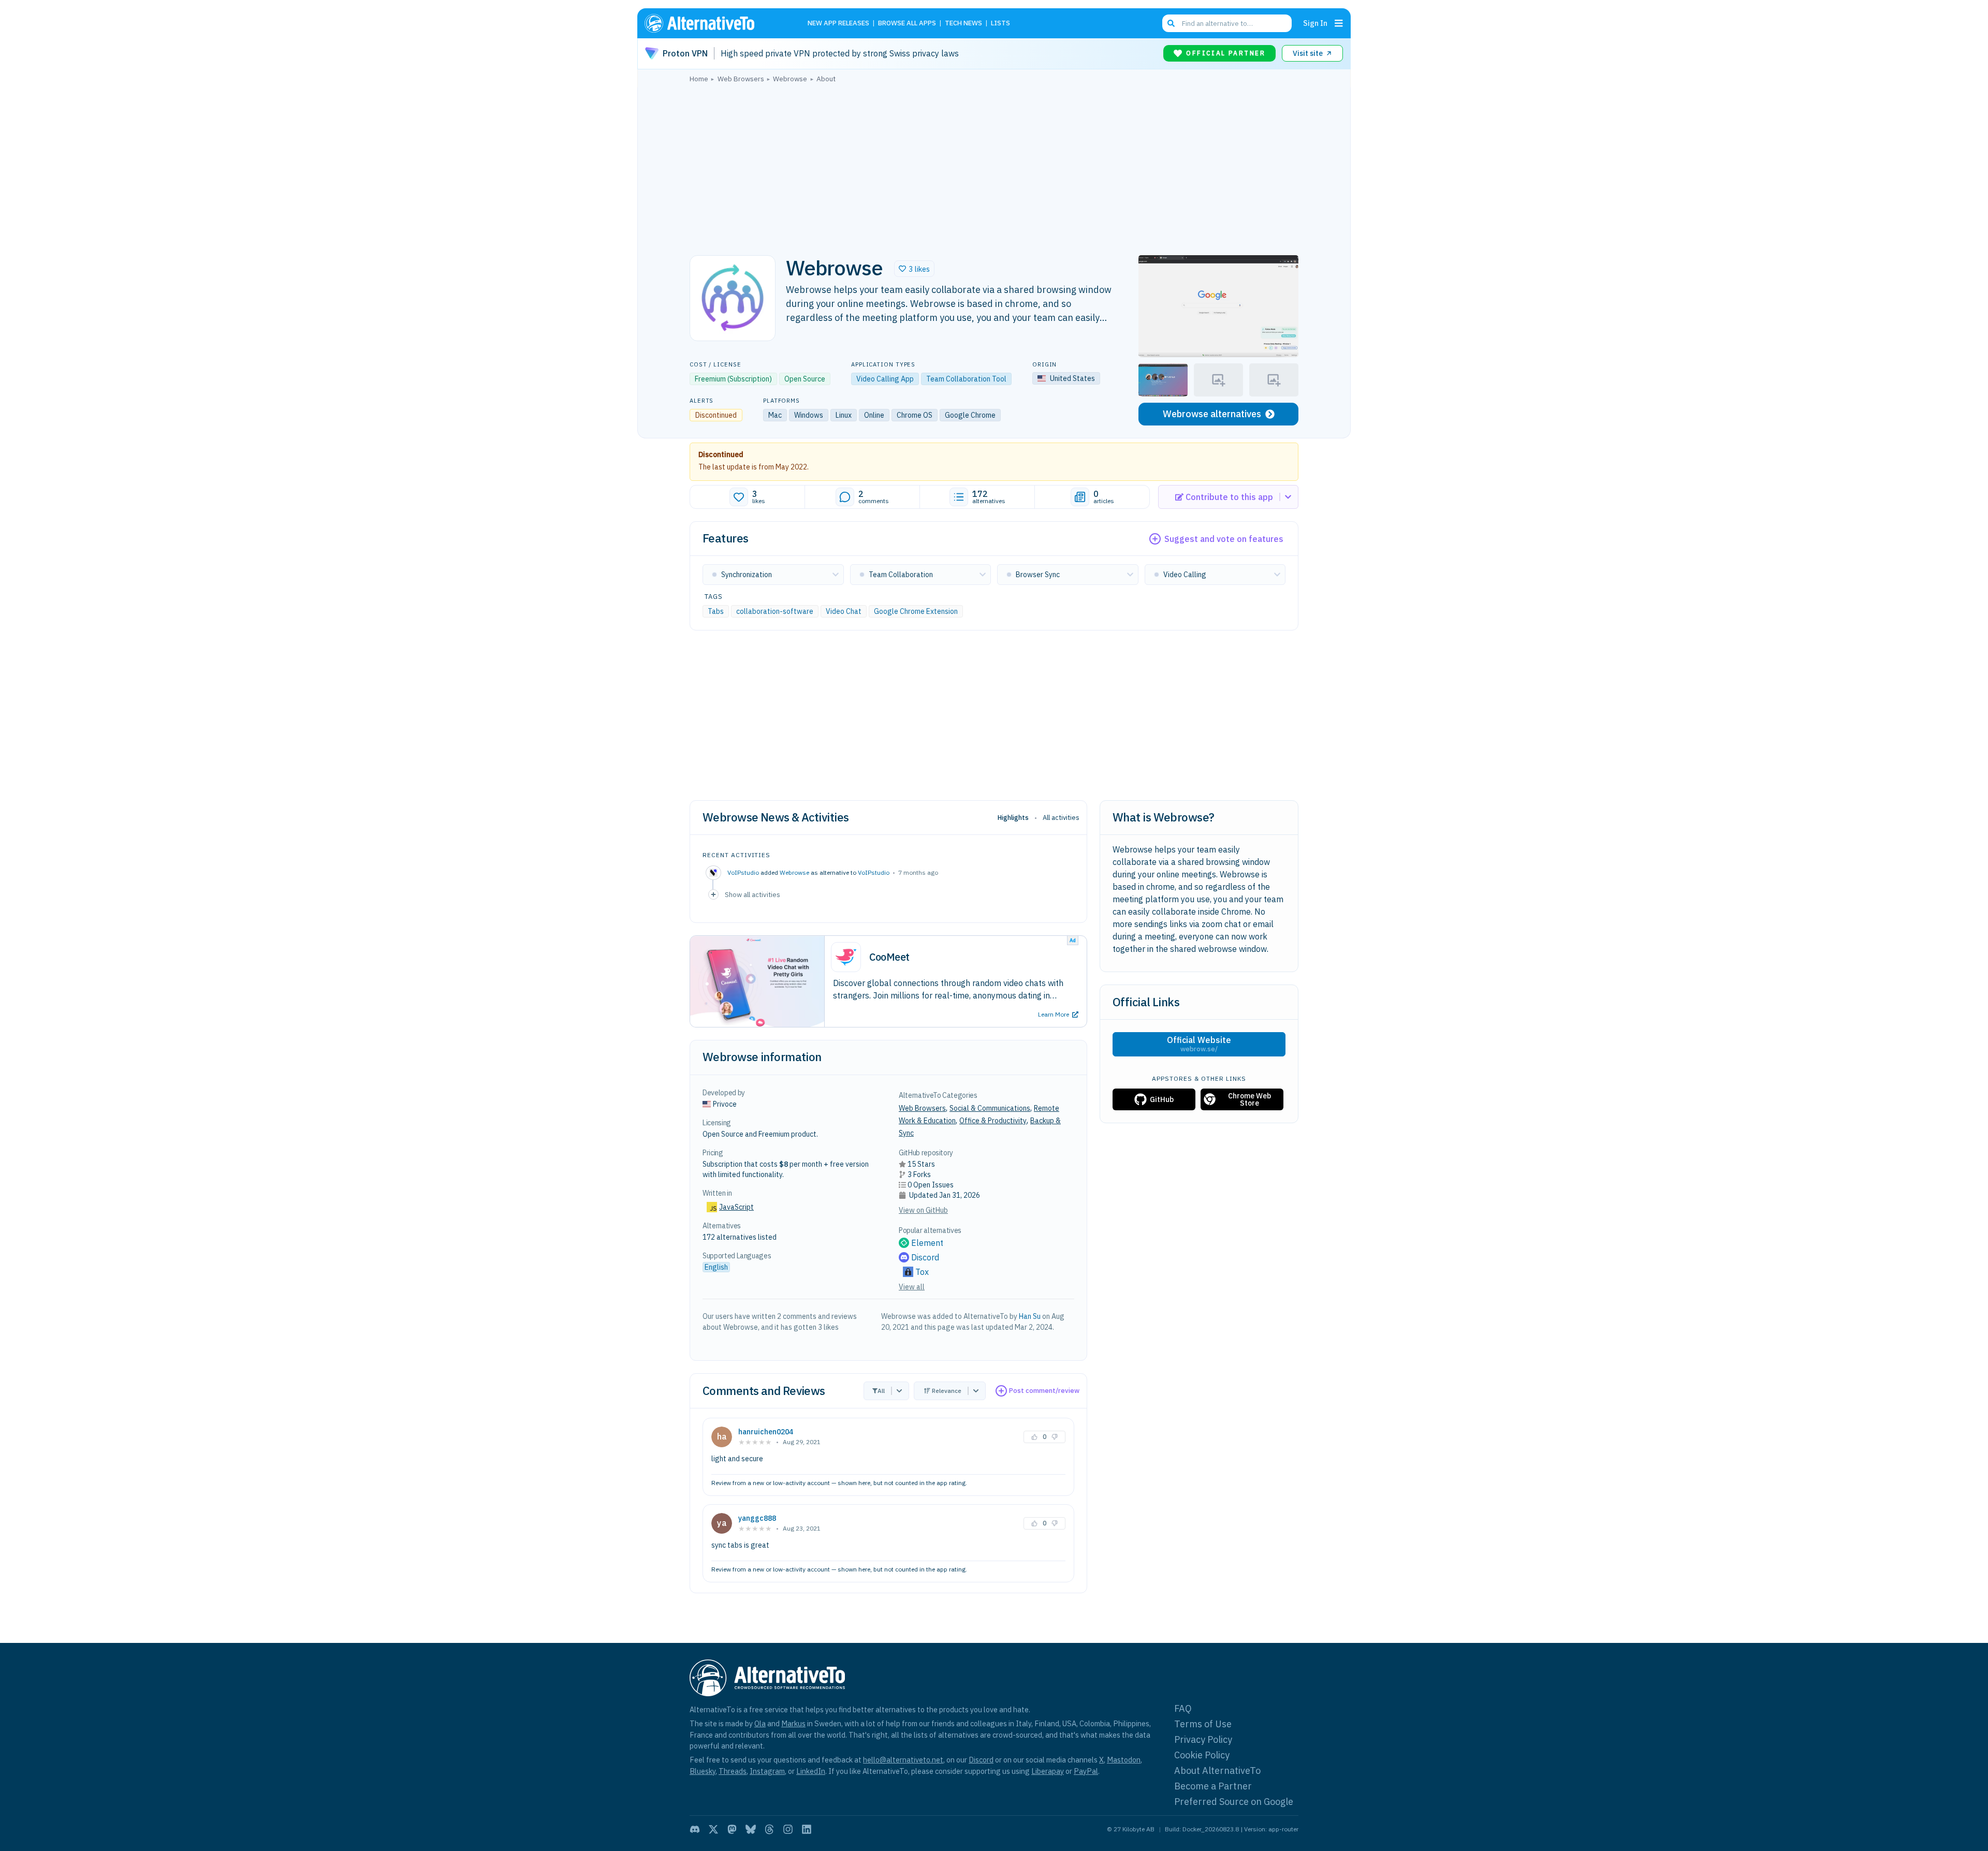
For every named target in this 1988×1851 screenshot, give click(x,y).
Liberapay (1048, 1771)
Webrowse (794, 872)
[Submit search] (1171, 23)
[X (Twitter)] (713, 1829)
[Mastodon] (732, 1829)
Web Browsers (922, 1108)
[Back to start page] (714, 23)
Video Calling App (885, 379)
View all (912, 1287)
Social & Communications (990, 1108)
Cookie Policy (1202, 1755)
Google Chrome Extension (916, 611)
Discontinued (721, 454)
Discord (925, 1257)
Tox (922, 1272)
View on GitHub (923, 1210)
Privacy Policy (1203, 1739)
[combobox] (1227, 23)
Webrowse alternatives (1212, 414)
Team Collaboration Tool (966, 379)
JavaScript (736, 1207)
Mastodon (1124, 1760)
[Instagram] (788, 1829)
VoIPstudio (874, 872)
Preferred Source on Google (1234, 1802)
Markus (793, 1723)
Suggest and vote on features (1224, 539)
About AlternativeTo (1217, 1771)
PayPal (1086, 1771)
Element (927, 1243)
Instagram (767, 1771)
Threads (733, 1771)
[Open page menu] (1339, 23)
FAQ (1183, 1708)
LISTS (1000, 24)
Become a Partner (1213, 1786)
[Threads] (769, 1829)
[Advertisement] (994, 166)
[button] (914, 269)
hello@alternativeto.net (903, 1760)
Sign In (1315, 23)
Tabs (716, 611)
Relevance (947, 1391)
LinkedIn (811, 1771)
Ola (760, 1723)
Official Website (1199, 1044)
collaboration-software (775, 611)
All (881, 1391)
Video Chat (844, 611)
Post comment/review (1044, 1391)
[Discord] (695, 1829)
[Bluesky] (751, 1829)
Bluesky (703, 1771)
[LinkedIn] (807, 1829)
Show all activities (752, 894)
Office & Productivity (993, 1121)
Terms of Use (1203, 1724)
